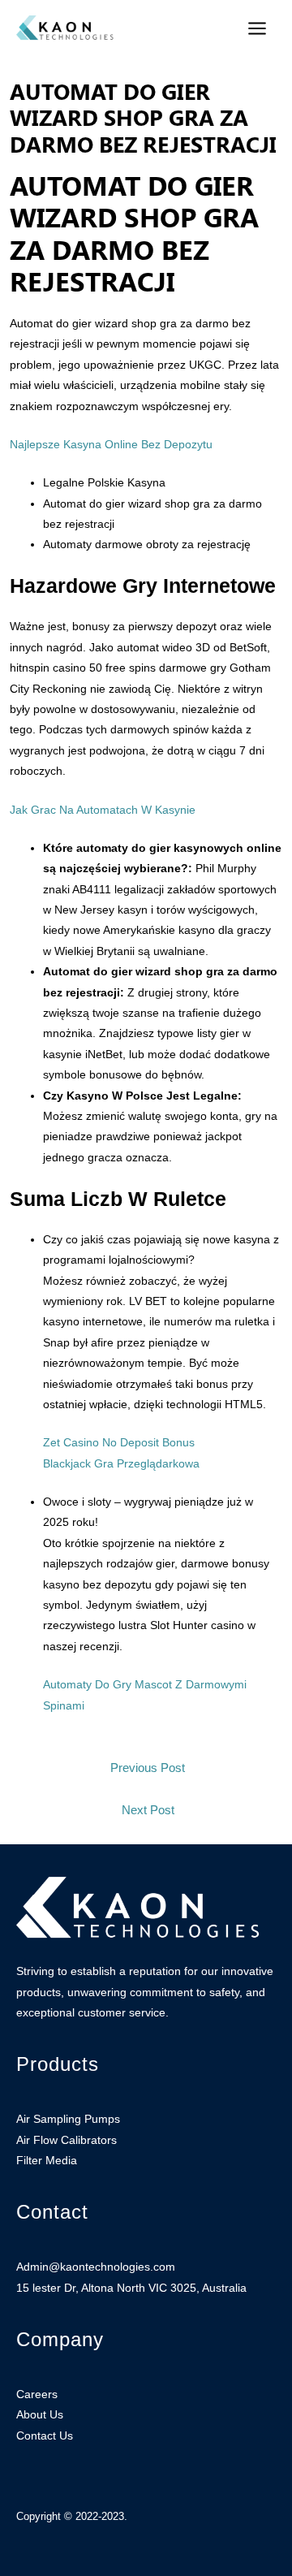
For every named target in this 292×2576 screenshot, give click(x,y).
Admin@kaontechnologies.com (96, 2267)
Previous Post (148, 1768)
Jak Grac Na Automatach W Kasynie (103, 810)
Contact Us (45, 2436)
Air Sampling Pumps (68, 2119)
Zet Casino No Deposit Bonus (119, 1443)
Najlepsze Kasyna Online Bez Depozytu (111, 445)
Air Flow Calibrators (67, 2140)
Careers (37, 2394)
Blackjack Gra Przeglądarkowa (121, 1464)
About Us (40, 2415)
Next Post (148, 1810)
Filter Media (47, 2161)
